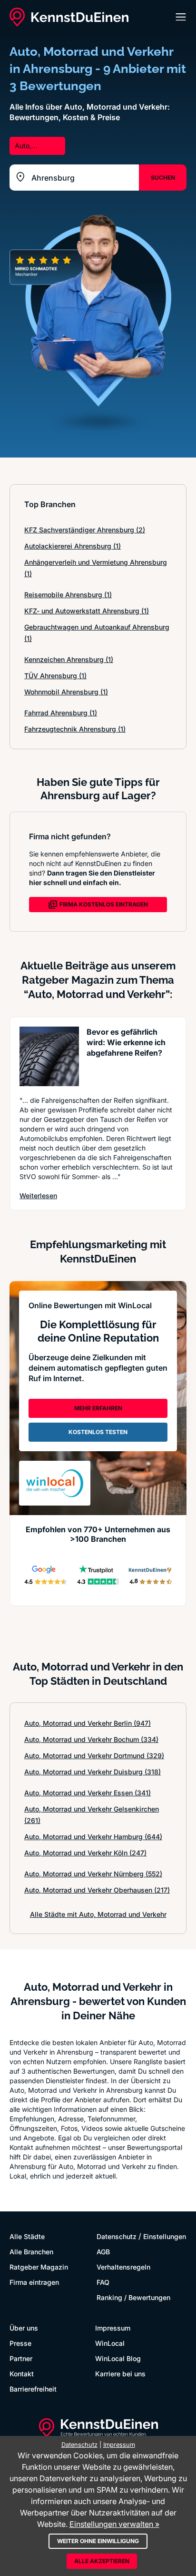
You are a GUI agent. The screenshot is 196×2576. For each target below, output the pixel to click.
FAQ (103, 2282)
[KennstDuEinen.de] (69, 17)
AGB (103, 2252)
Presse (20, 2343)
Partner (21, 2358)
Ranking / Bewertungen (133, 2297)
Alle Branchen (31, 2252)
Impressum (113, 2328)
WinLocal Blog (118, 2358)
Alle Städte (27, 2236)
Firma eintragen (34, 2282)
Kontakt (22, 2374)
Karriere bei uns (120, 2374)
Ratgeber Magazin (39, 2267)
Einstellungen (165, 2236)
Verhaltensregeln (123, 2267)
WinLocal (110, 2343)
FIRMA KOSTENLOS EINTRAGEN (104, 904)
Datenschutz (117, 2236)
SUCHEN (163, 178)
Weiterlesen (38, 1195)
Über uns (24, 2328)
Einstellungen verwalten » (114, 2524)
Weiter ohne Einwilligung (98, 2541)
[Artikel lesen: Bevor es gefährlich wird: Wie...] (49, 1056)
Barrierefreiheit (33, 2389)
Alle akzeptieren (102, 2561)
